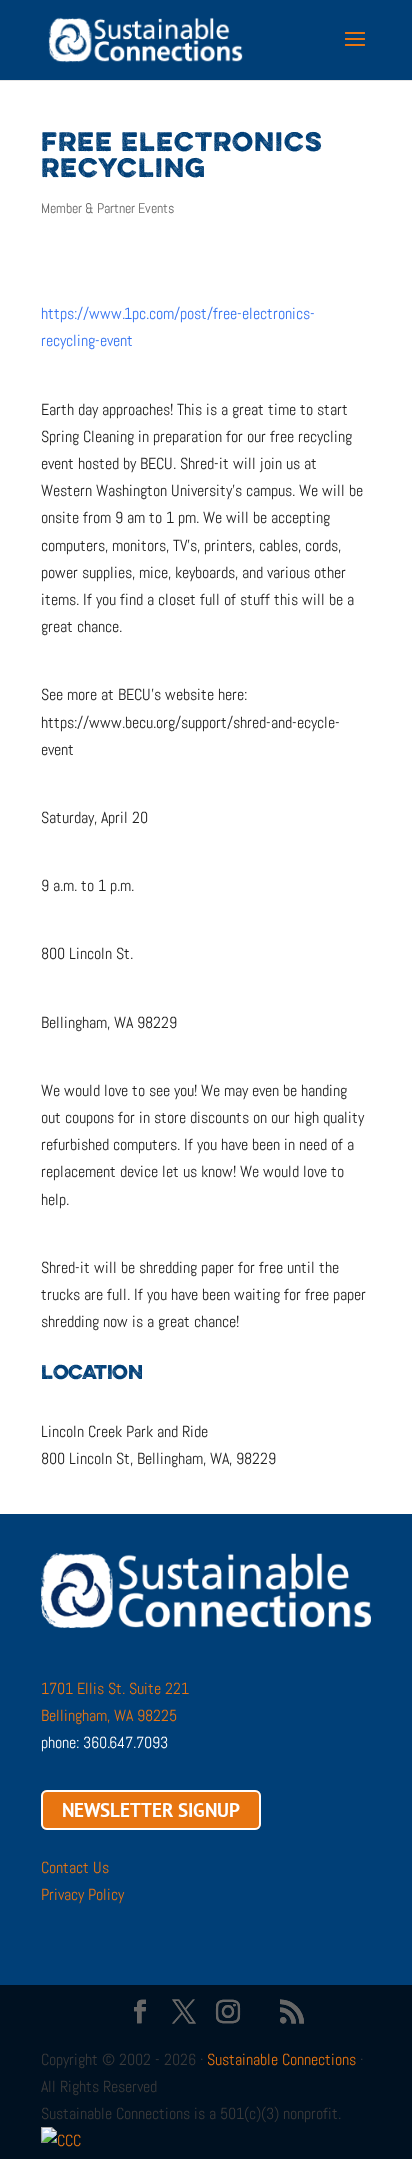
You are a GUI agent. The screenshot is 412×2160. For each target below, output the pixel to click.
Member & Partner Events (107, 208)
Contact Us (75, 1867)
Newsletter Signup (151, 1810)
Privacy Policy (82, 1894)
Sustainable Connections (281, 2059)
